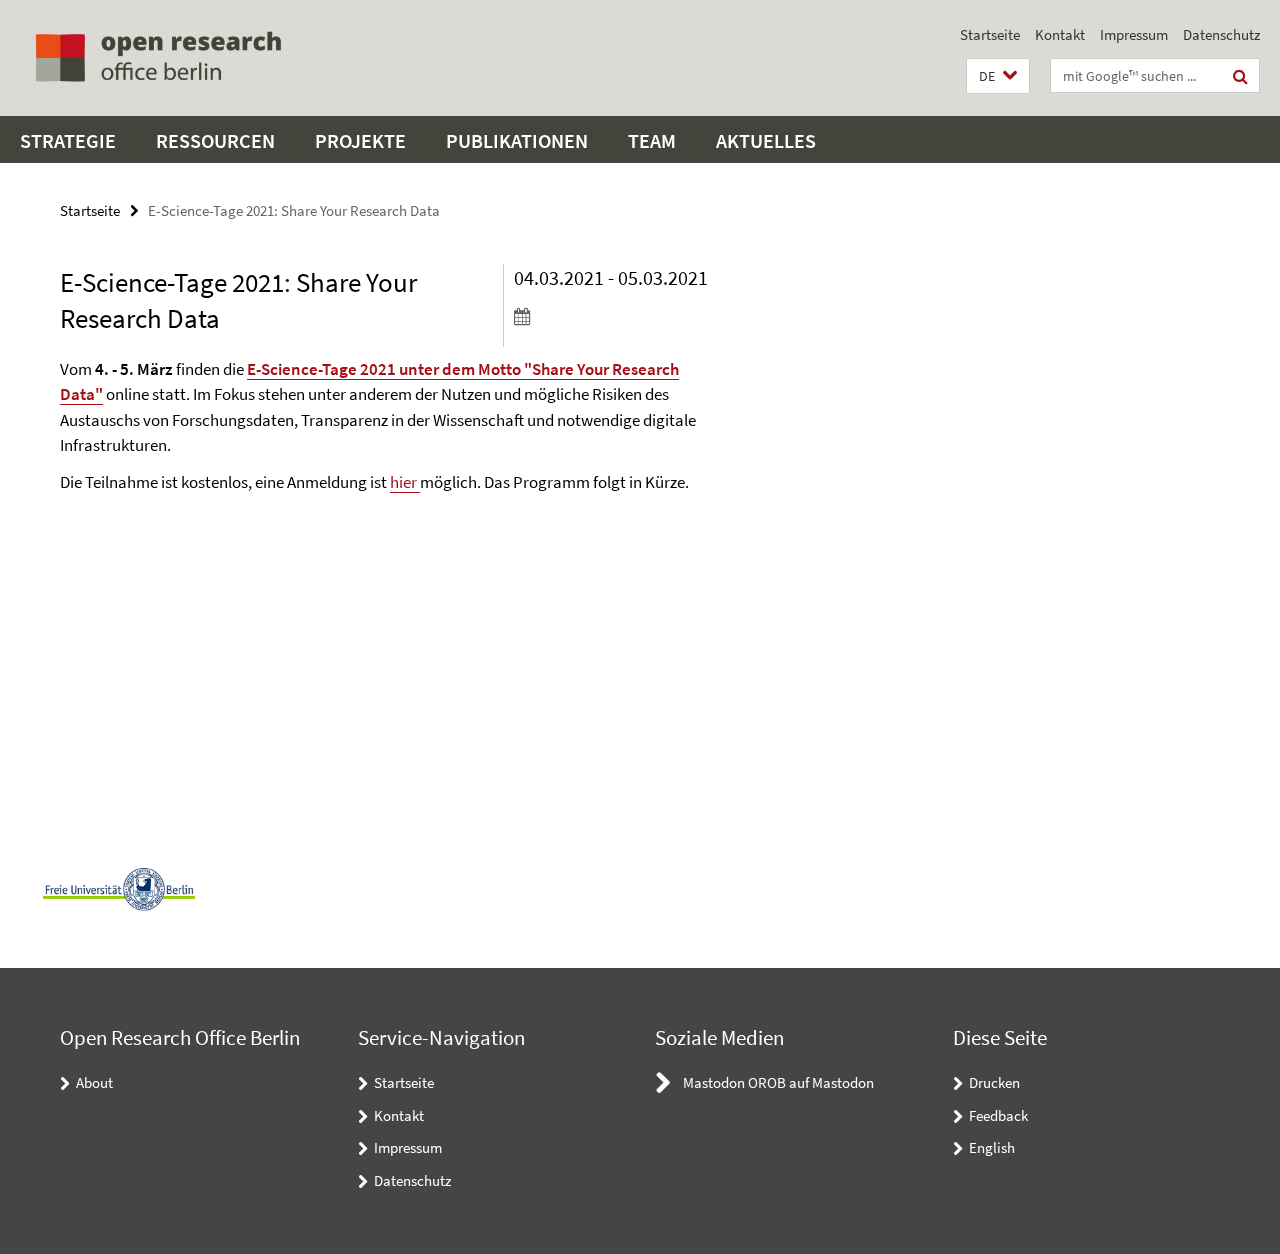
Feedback (998, 1115)
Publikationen (517, 140)
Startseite (990, 34)
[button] (998, 76)
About (94, 1082)
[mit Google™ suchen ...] (1240, 76)
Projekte (360, 140)
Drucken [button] (994, 1082)
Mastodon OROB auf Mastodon (778, 1082)
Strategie (68, 140)
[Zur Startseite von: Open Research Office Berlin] (157, 58)
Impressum (1134, 34)
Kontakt (1060, 34)
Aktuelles (766, 140)
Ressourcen (215, 140)
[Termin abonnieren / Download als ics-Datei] (619, 316)
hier (405, 482)
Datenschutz (1221, 34)
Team (652, 140)
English (992, 1147)
